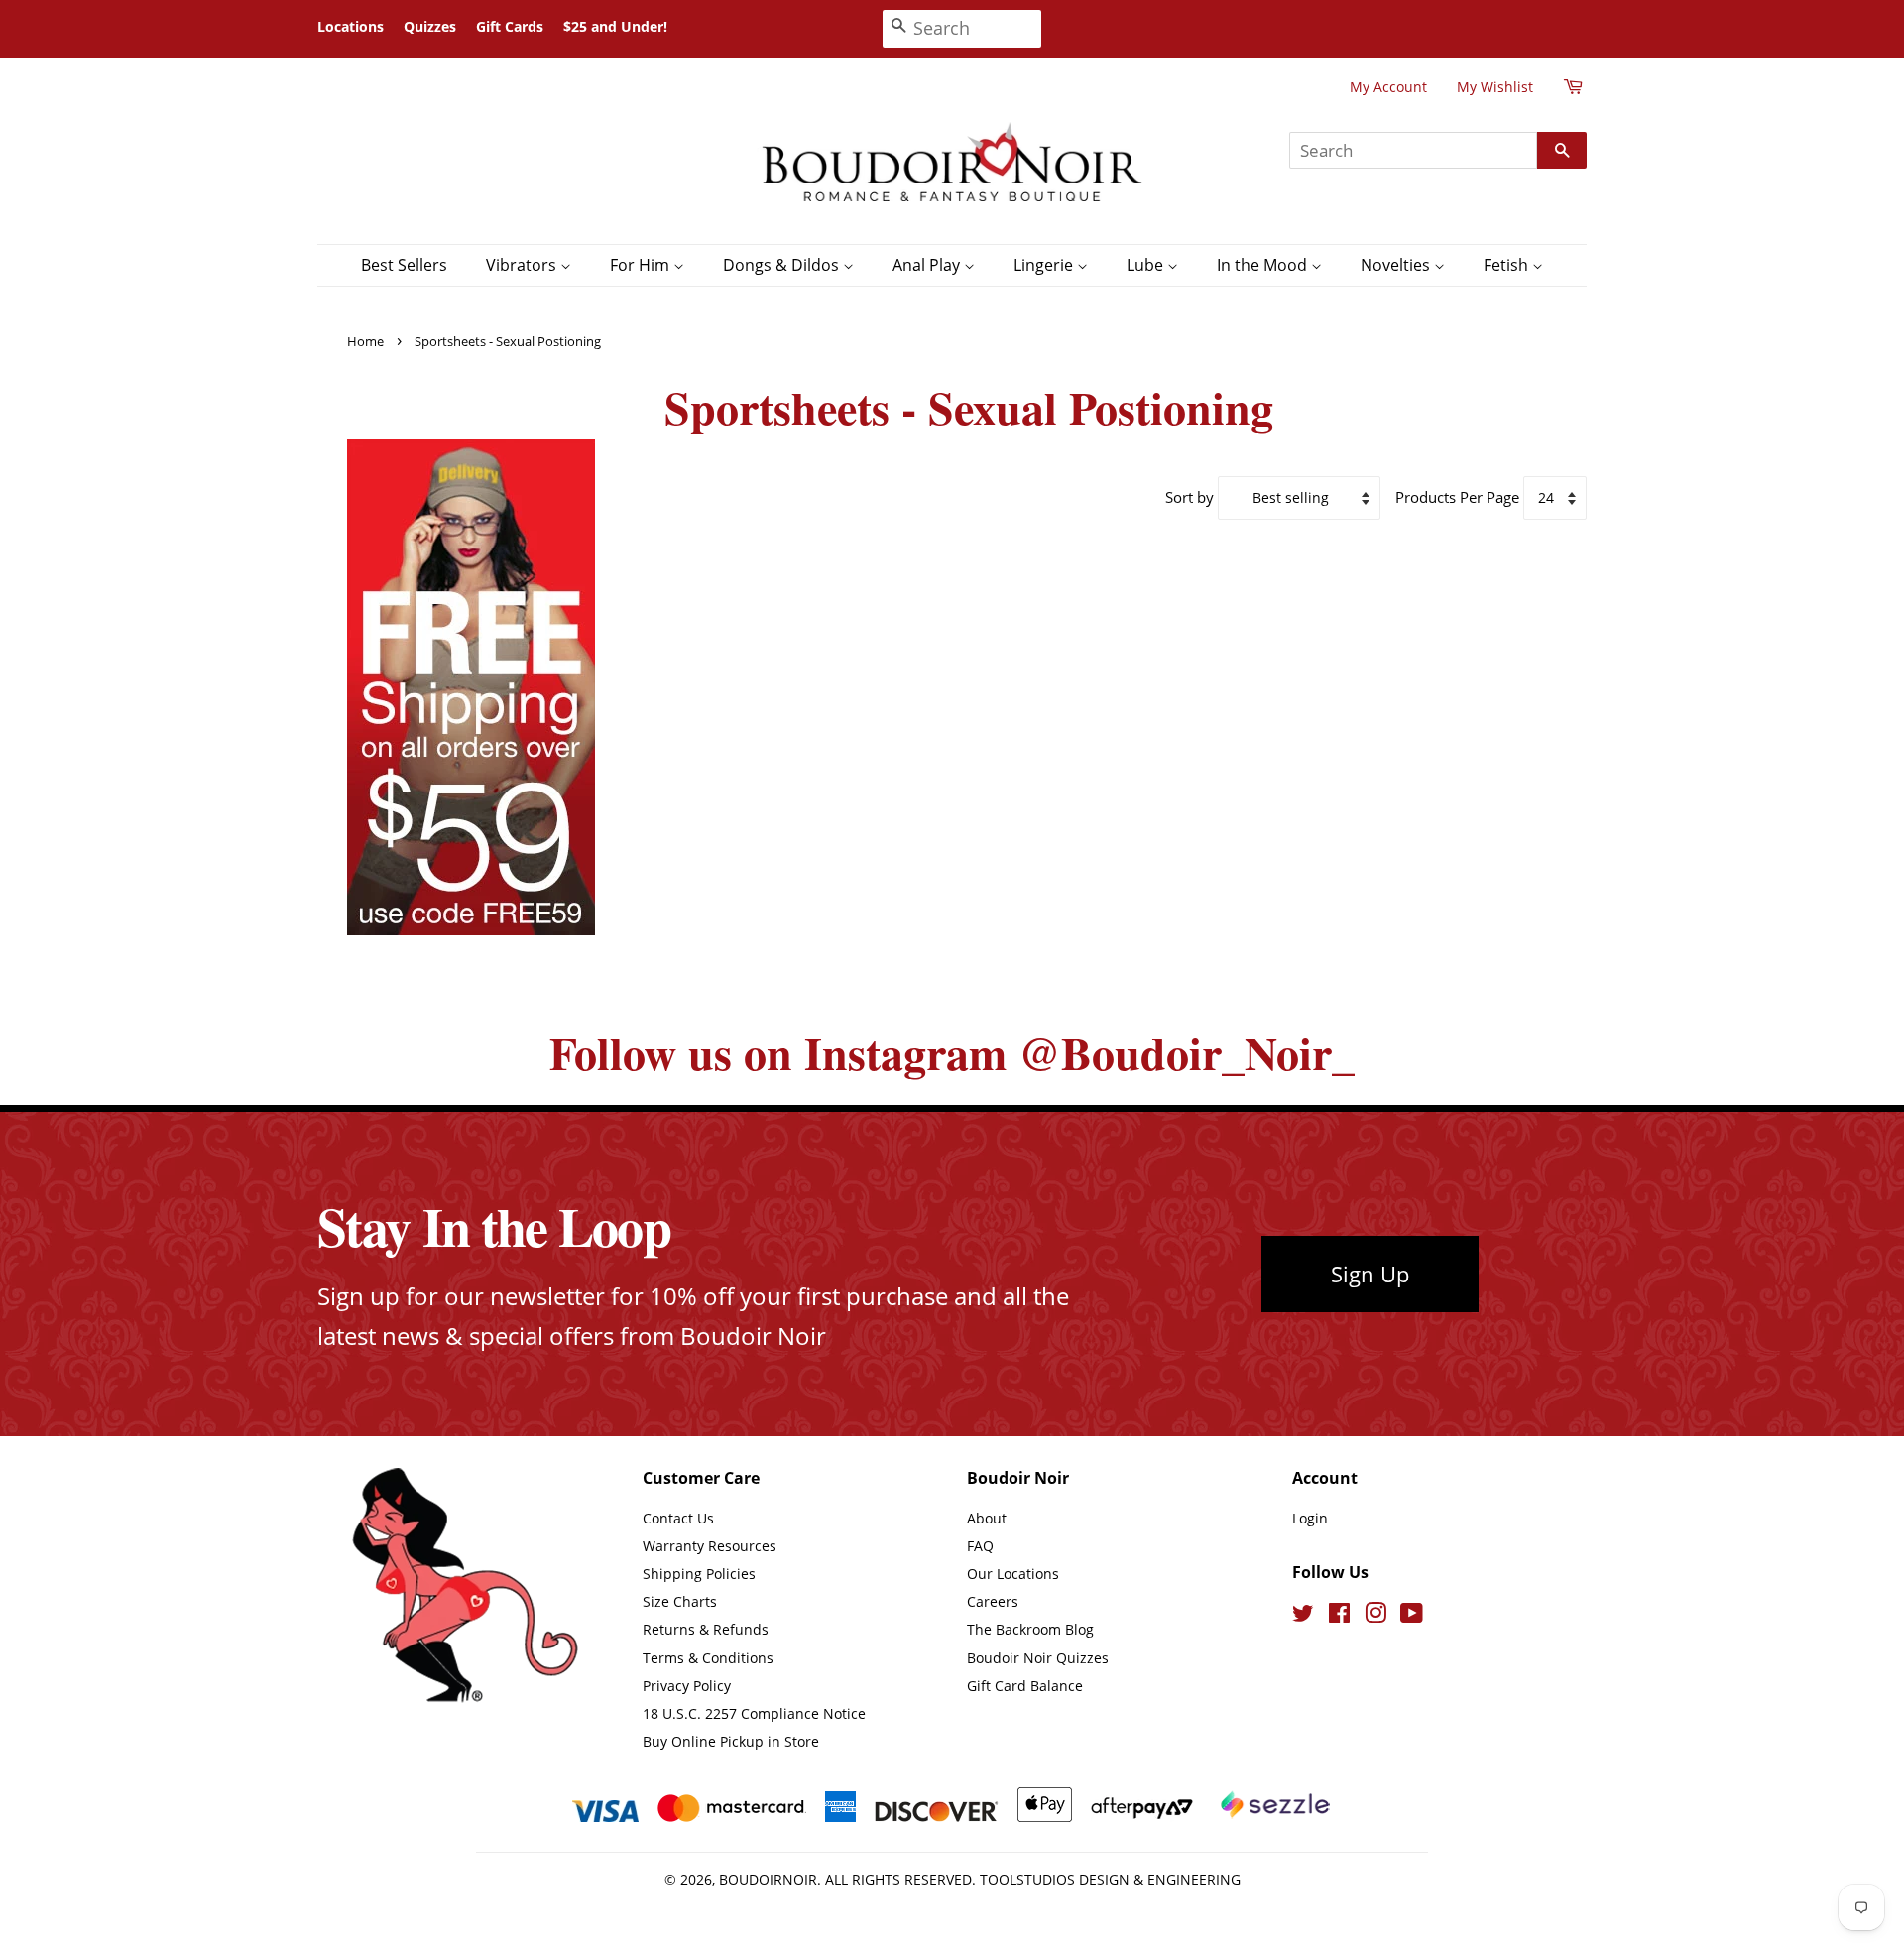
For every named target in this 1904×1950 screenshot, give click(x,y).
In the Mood (1264, 265)
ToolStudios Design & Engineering (1110, 1879)
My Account (1388, 87)
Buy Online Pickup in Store (731, 1741)
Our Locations (1013, 1574)
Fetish (1508, 265)
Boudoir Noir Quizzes (1038, 1658)
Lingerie (1045, 265)
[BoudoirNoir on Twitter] (1303, 1616)
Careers (993, 1601)
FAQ (980, 1546)
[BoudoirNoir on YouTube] (1412, 1616)
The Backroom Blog (1030, 1629)
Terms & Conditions (708, 1658)
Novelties (1397, 265)
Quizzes (430, 26)
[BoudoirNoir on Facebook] (1339, 1616)
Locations (351, 26)
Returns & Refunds (706, 1629)
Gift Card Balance (1025, 1686)
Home (365, 341)
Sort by (1190, 497)
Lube (1147, 265)
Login (1310, 1518)
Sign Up (1370, 1274)
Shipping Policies (699, 1574)
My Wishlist (1495, 87)
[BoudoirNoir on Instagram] (1375, 1616)
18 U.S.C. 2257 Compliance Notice (754, 1713)
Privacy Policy (687, 1686)
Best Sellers (404, 265)
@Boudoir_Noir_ (1187, 1053)
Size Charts (680, 1601)
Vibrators (523, 265)
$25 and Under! (615, 26)
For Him (642, 265)
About (987, 1518)
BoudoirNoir (768, 1879)
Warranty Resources (710, 1546)
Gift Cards (510, 26)
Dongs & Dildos (783, 265)
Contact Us (678, 1518)
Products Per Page (1457, 497)
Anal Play (928, 265)
